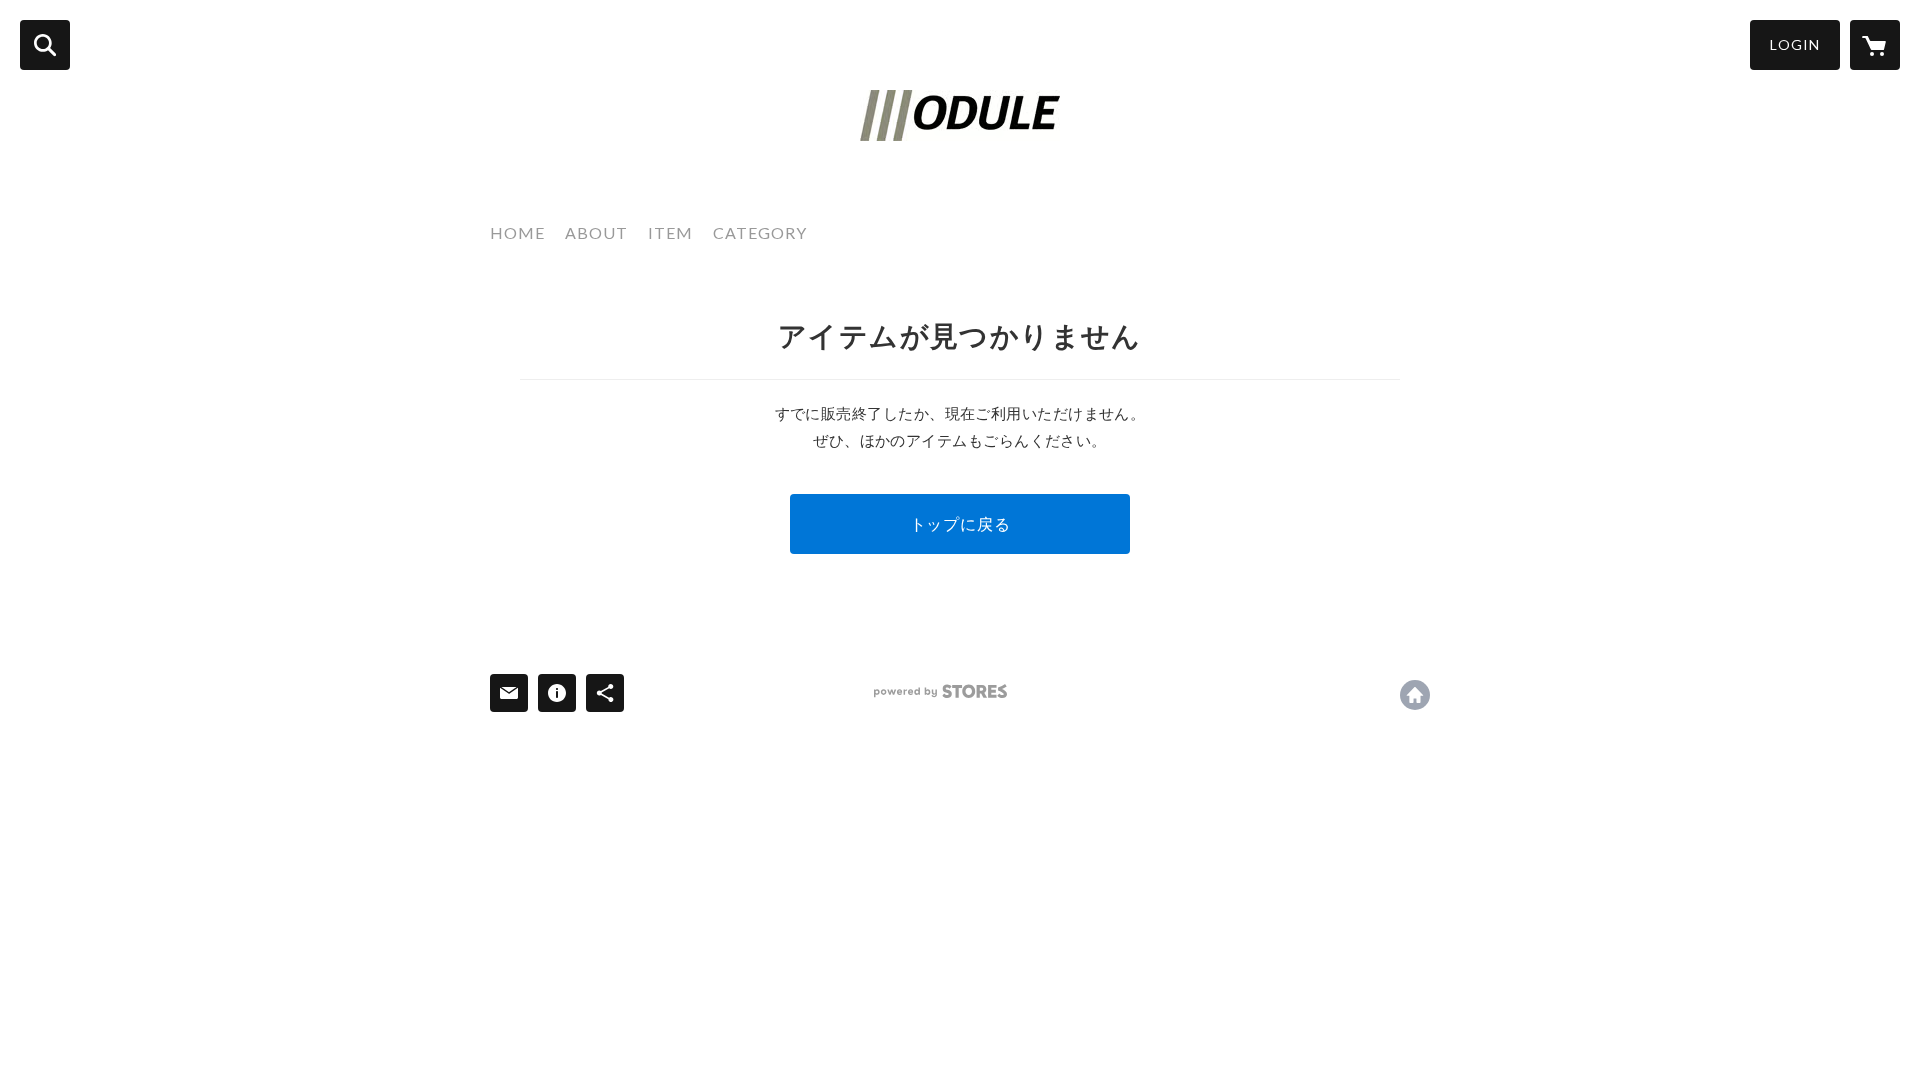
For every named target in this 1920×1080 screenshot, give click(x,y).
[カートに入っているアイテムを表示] (1875, 45)
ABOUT (596, 232)
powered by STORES (940, 691)
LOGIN (1795, 44)
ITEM (670, 232)
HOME (517, 232)
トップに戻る (960, 523)
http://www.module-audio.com (1415, 695)
